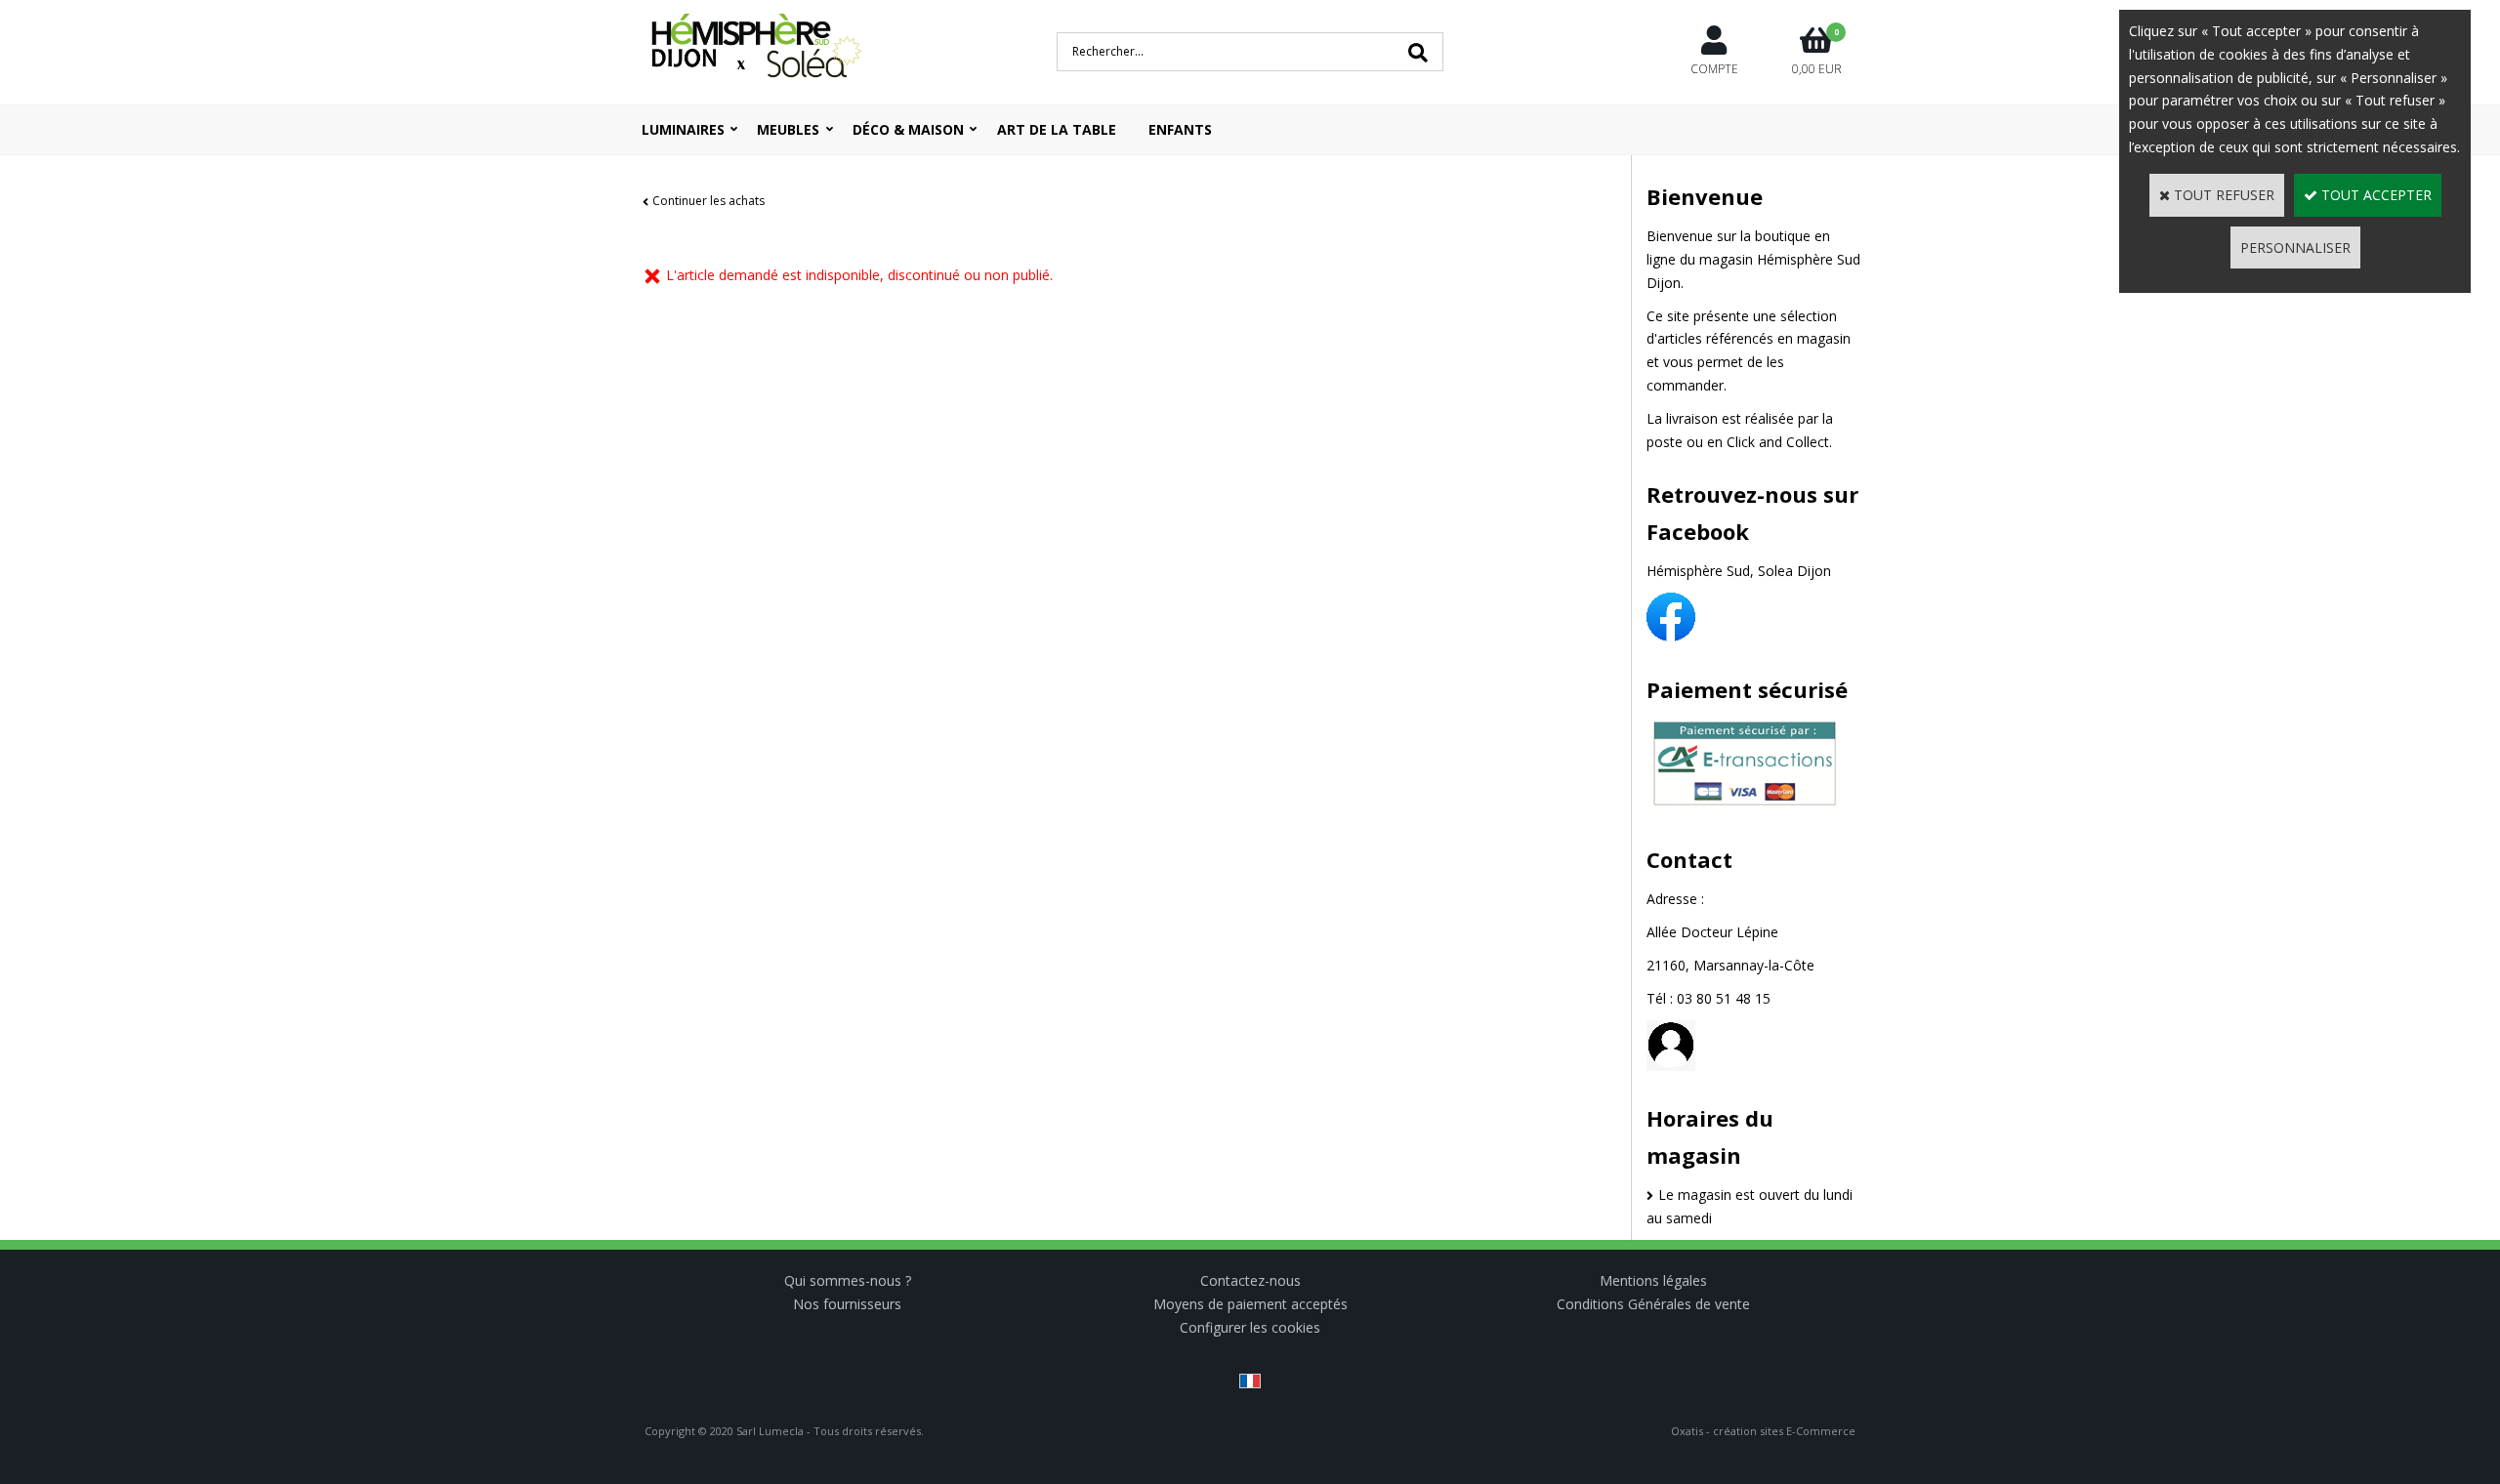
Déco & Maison (908, 129)
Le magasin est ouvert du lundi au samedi (1750, 1206)
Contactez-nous (1250, 1280)
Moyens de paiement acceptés (1250, 1304)
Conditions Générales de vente (1653, 1304)
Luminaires (683, 129)
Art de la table (1057, 129)
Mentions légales (1653, 1280)
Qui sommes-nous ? (848, 1280)
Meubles (788, 129)
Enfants (1180, 129)
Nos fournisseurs (847, 1304)
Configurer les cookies (1250, 1327)
